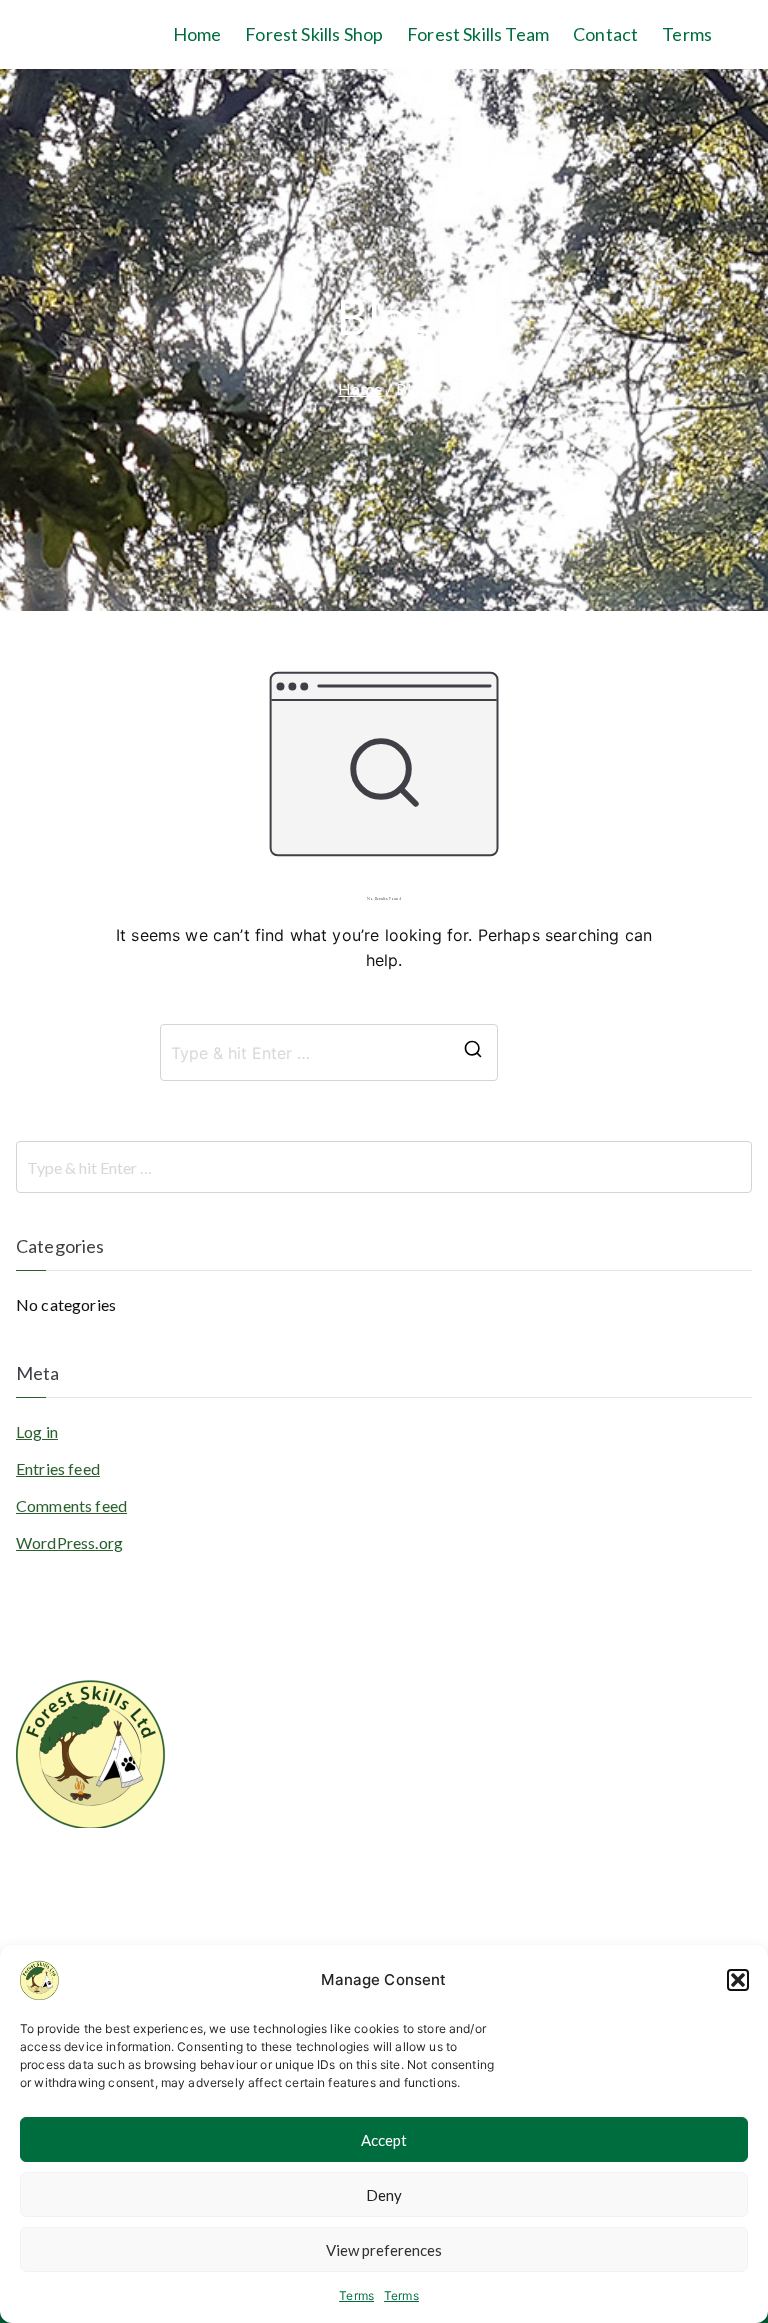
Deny (384, 2195)
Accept (384, 2140)
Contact (605, 34)
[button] (738, 1980)
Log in (37, 1431)
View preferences (384, 2250)
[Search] (473, 1053)
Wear (291, 1845)
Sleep (290, 1749)
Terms (356, 2295)
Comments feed (71, 1505)
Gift (286, 1941)
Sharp (291, 1781)
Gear (289, 1909)
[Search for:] (384, 1167)
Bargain (299, 1813)
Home (197, 34)
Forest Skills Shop (314, 34)
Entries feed (58, 1468)
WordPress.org (69, 1542)
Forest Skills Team (478, 34)
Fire (286, 1877)
